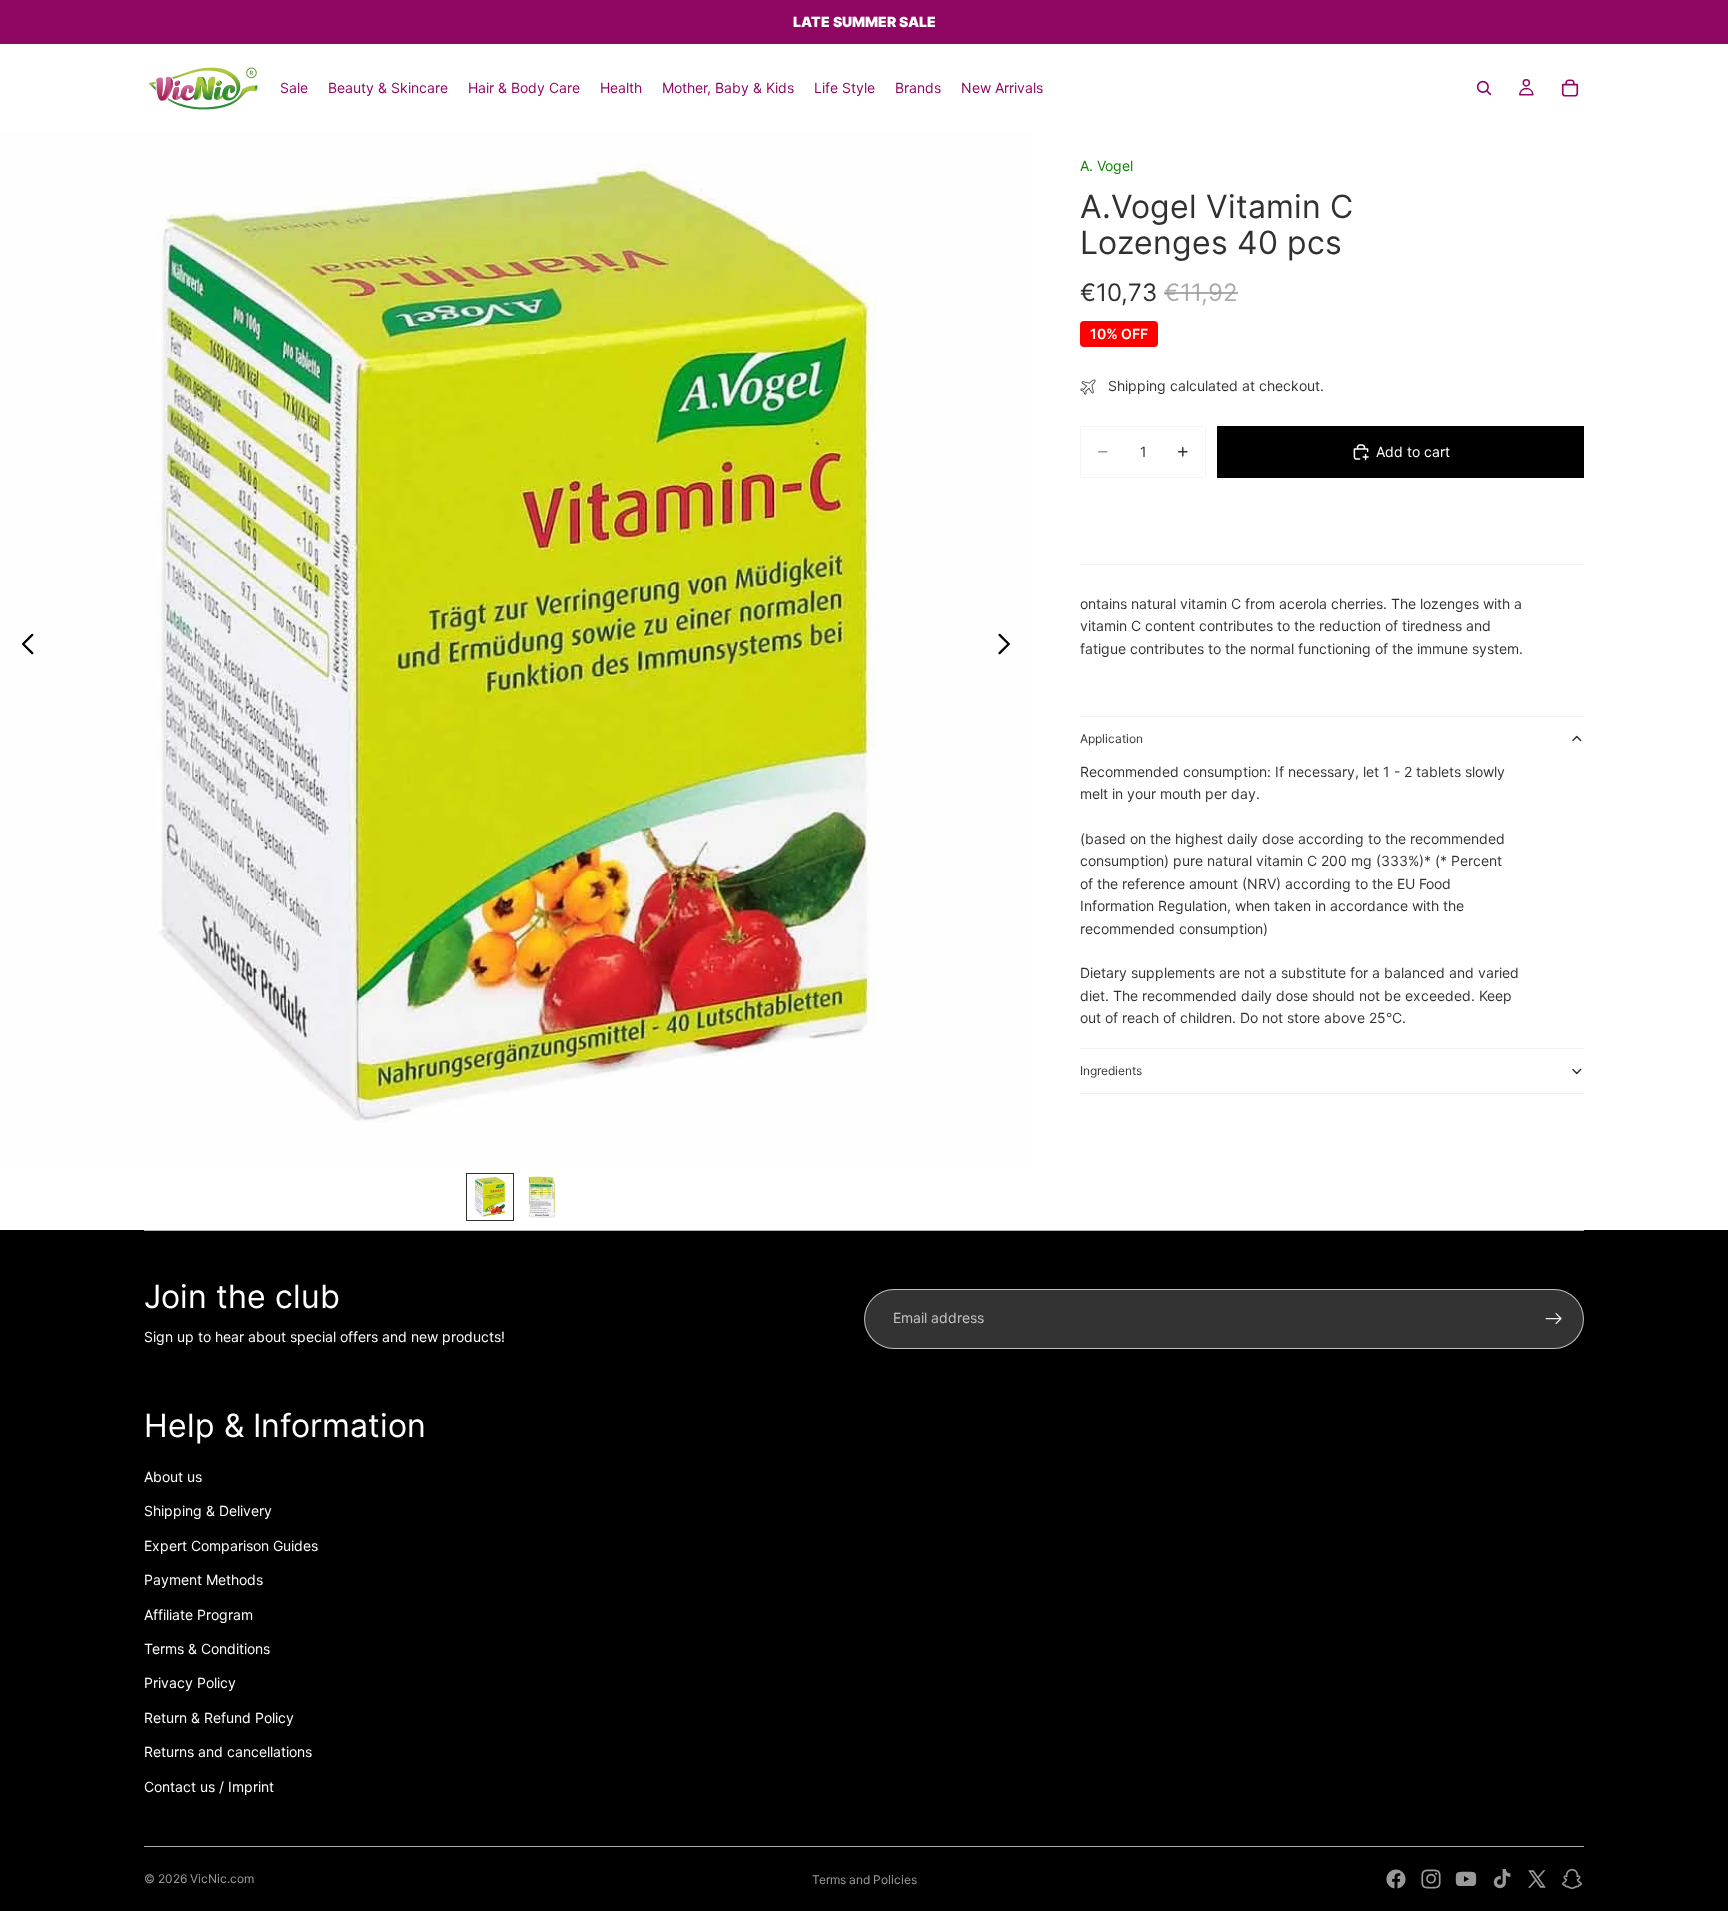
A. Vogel (1106, 165)
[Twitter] (1537, 1879)
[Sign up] (1554, 1319)
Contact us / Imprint (209, 1786)
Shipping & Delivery (208, 1510)
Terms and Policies (864, 1879)
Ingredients (1111, 1070)
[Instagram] (1431, 1879)
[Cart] (1570, 88)
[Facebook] (1396, 1879)
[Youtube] (1466, 1879)
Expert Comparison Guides (231, 1545)
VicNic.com (222, 1878)
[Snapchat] (1572, 1879)
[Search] (1484, 88)
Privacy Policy (190, 1682)
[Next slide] (1009, 647)
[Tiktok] (1502, 1879)
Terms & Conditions (207, 1648)
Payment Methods (203, 1579)
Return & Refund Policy (219, 1717)
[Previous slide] (22, 647)
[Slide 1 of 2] (490, 1197)
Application (1111, 738)
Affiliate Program (198, 1614)
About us (173, 1476)
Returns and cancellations (228, 1751)
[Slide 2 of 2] (542, 1197)
